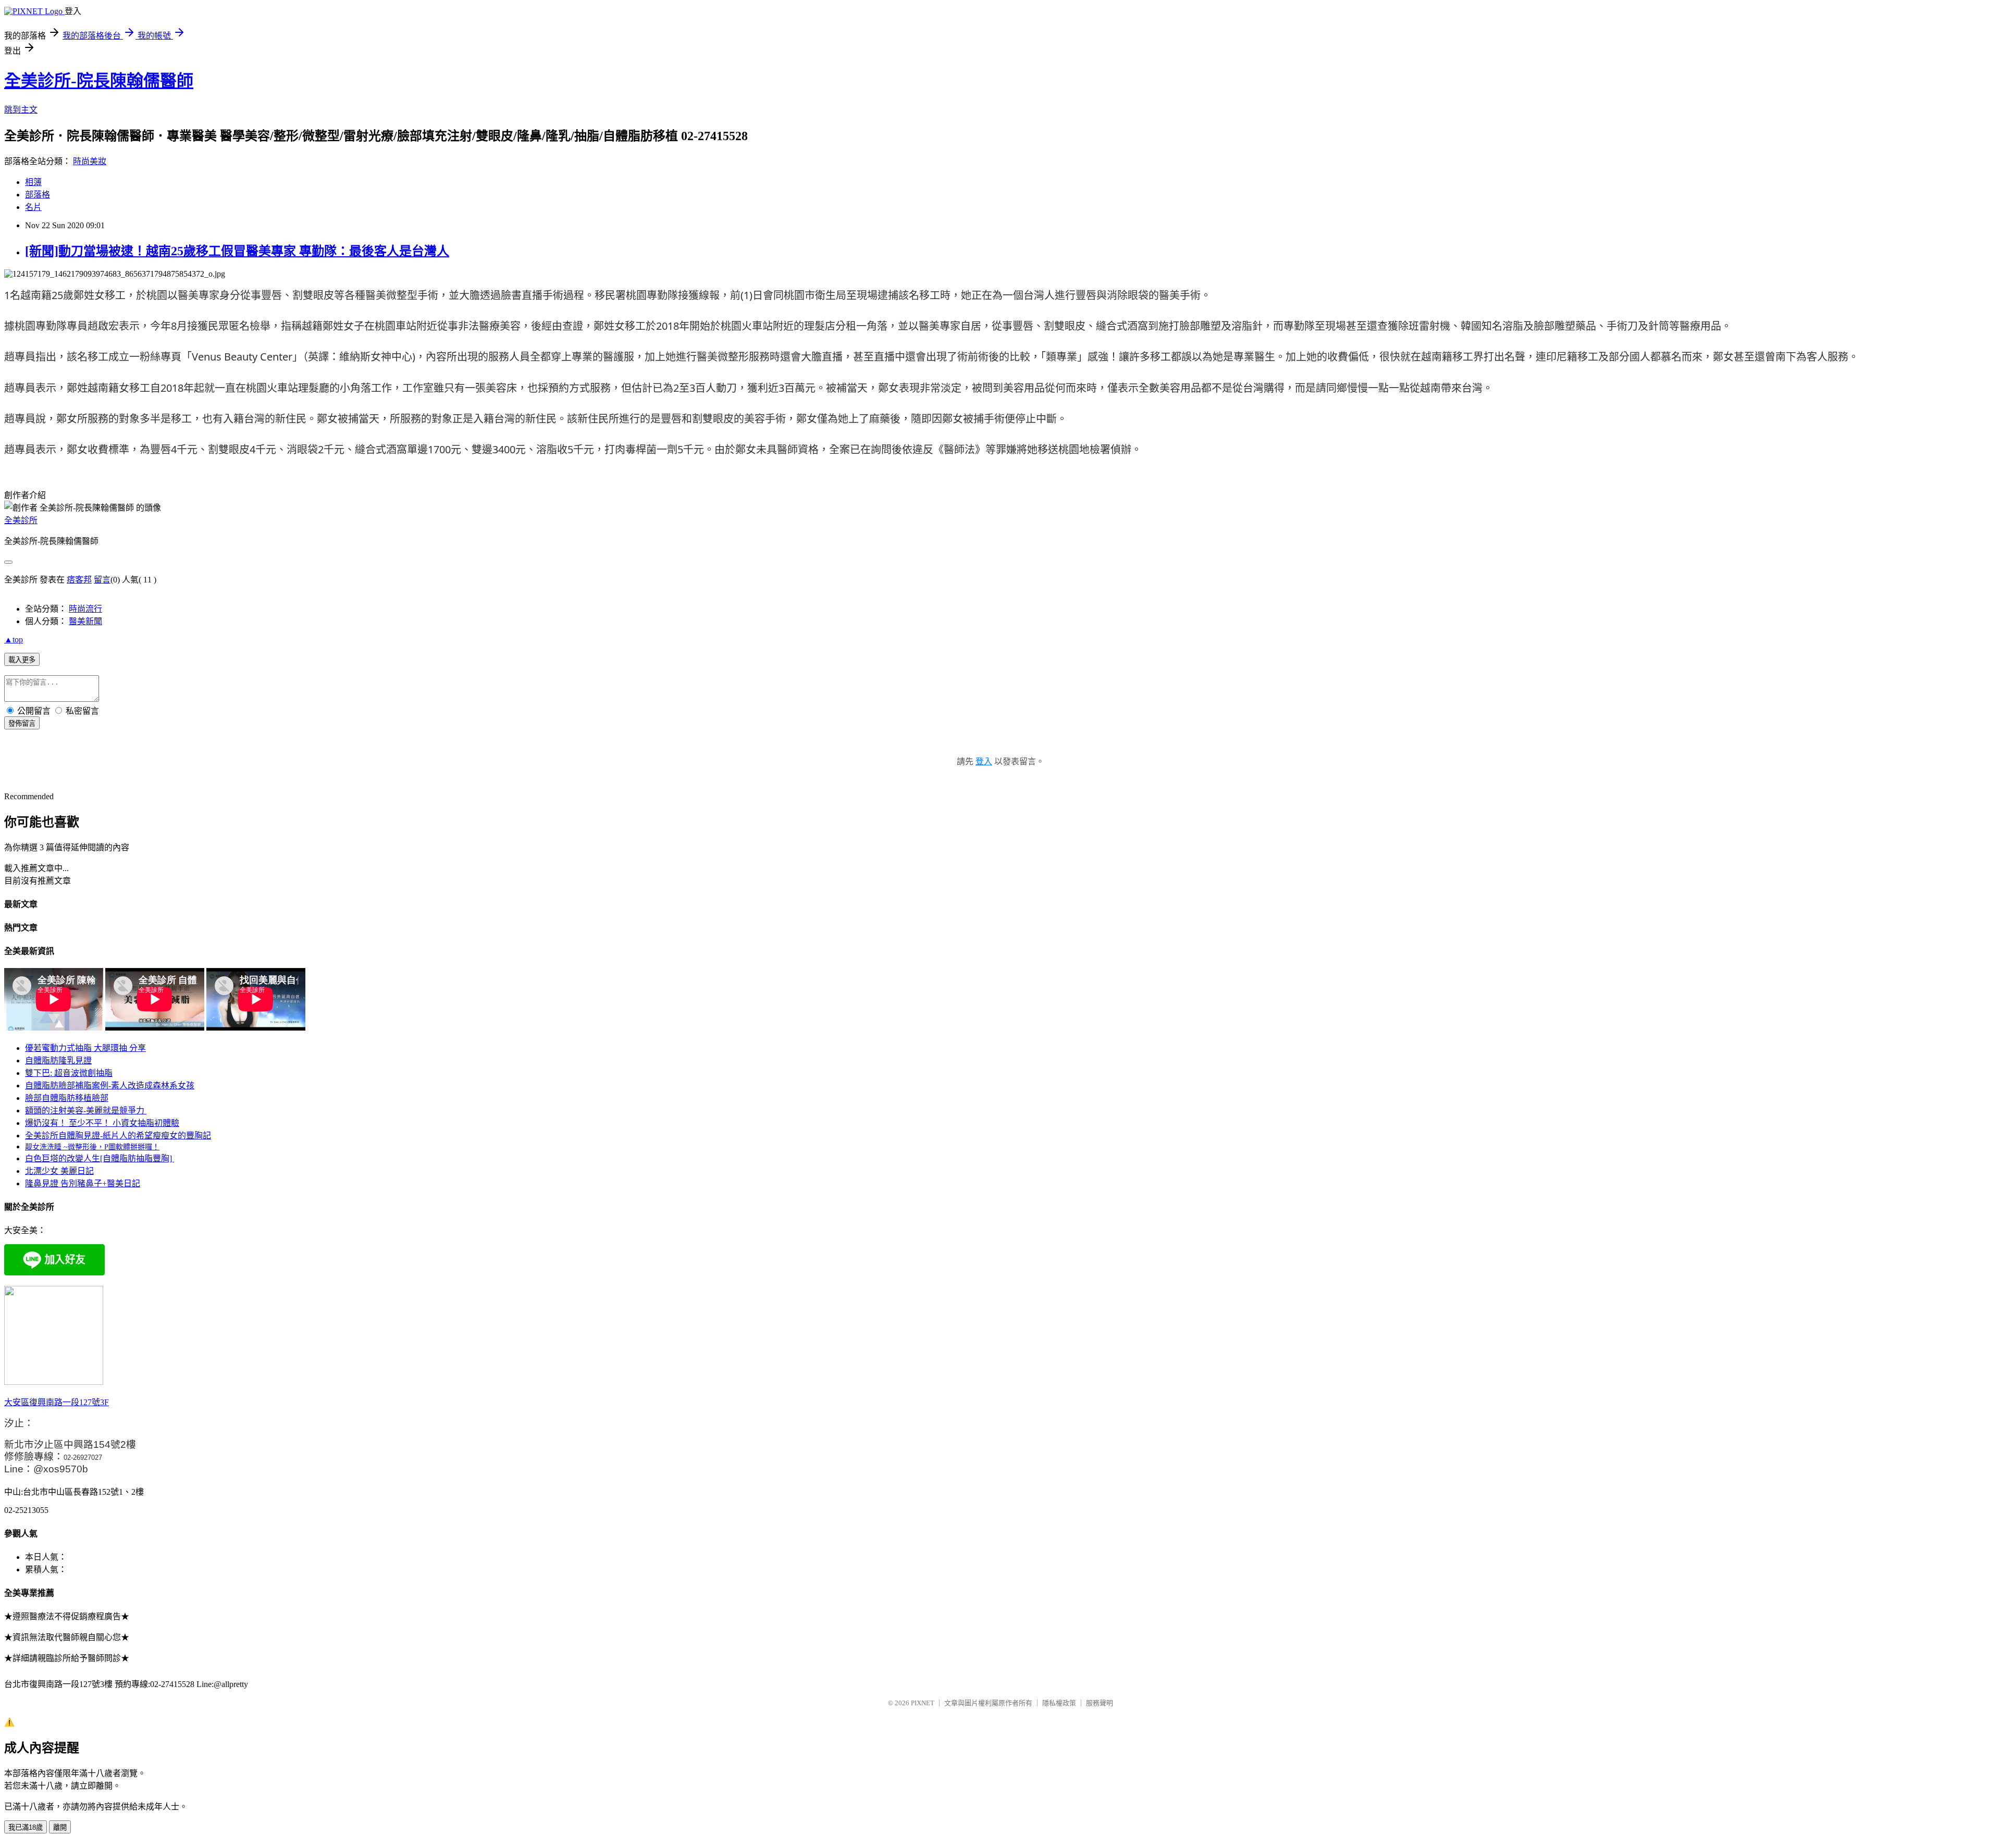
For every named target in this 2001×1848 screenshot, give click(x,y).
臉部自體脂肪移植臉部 (67, 1098)
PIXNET (923, 1703)
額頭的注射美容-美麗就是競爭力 (86, 1111)
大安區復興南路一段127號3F (57, 1402)
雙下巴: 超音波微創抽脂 (69, 1073)
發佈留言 (22, 723)
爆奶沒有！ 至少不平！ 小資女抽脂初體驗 (102, 1123)
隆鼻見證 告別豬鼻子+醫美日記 (83, 1183)
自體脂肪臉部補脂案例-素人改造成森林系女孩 (110, 1086)
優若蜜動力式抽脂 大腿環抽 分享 (85, 1048)
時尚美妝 (90, 161)
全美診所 (21, 520)
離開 (60, 1827)
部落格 (38, 195)
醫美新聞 (85, 621)
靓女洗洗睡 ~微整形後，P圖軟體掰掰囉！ (92, 1147)
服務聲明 (1100, 1703)
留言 (102, 580)
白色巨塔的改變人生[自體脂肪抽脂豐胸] (100, 1158)
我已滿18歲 (26, 1827)
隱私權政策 (1059, 1703)
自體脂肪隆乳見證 (58, 1061)
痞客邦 (79, 580)
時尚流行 (85, 609)
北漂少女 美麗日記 (59, 1171)
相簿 (33, 182)
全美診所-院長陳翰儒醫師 (99, 81)
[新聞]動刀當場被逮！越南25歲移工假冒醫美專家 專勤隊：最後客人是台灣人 (237, 251)
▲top (14, 640)
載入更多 (22, 660)
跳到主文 (21, 110)
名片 (33, 207)
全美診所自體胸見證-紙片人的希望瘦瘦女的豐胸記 (118, 1136)
